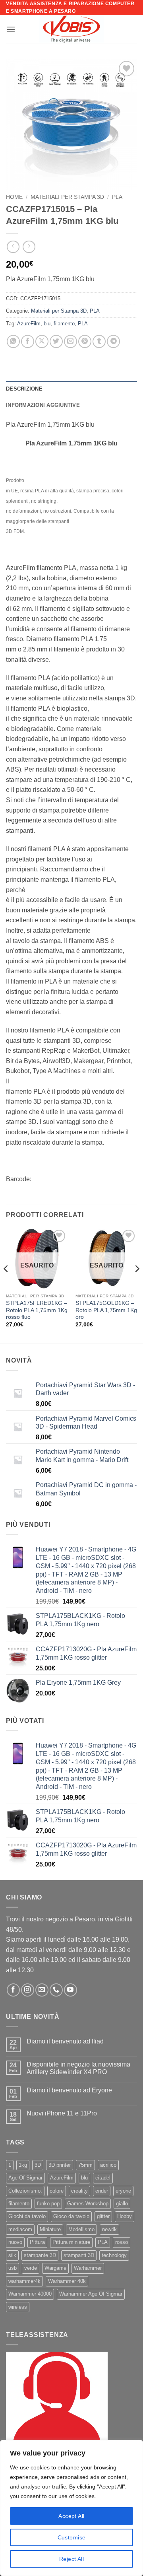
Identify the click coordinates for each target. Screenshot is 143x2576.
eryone (123, 2191)
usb (13, 2268)
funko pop (48, 2204)
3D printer (60, 2165)
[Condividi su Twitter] (56, 341)
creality (79, 2191)
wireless (18, 2307)
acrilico (108, 2165)
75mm (85, 2165)
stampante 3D (40, 2255)
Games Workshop (88, 2204)
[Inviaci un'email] (42, 1990)
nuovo (15, 2242)
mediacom (20, 2229)
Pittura (37, 2242)
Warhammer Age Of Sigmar (91, 2294)
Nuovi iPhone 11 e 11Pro (62, 2113)
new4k (109, 2229)
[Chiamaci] (56, 1990)
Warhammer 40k (67, 2281)
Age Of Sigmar (25, 2178)
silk (12, 2255)
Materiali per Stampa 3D (67, 197)
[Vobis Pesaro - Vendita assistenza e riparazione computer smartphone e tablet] (71, 29)
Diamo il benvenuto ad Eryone (69, 2090)
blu (47, 324)
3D (38, 2165)
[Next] (137, 1285)
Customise (72, 2537)
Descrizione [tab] (24, 389)
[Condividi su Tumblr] (99, 341)
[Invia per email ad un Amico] (71, 341)
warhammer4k (24, 2281)
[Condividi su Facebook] (28, 341)
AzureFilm (29, 324)
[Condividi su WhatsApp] (13, 341)
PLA (117, 197)
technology (114, 2255)
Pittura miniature (71, 2242)
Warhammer (88, 2268)
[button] (11, 29)
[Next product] (13, 247)
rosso (122, 2242)
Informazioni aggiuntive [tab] (43, 405)
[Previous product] (29, 247)
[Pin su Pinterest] (85, 341)
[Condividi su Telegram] (113, 341)
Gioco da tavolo (71, 2216)
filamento (64, 324)
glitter (103, 2216)
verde (31, 2268)
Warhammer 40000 (30, 2294)
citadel (103, 2178)
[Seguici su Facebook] (13, 1990)
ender (102, 2191)
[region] (71, 2508)
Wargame (55, 2268)
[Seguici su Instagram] (28, 1990)
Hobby (125, 2216)
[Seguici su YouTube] (71, 1990)
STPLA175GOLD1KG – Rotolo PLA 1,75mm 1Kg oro (106, 1310)
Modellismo (81, 2229)
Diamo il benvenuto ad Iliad (65, 2041)
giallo (122, 2204)
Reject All (71, 2559)
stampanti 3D (79, 2255)
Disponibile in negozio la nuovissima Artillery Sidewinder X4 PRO (78, 2068)
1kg (23, 2165)
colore (57, 2191)
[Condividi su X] (42, 341)
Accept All (71, 2516)
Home (14, 197)
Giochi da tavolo (27, 2216)
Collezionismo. (25, 2191)
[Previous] (6, 1285)
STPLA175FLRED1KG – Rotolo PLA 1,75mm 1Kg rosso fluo (37, 1310)
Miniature (50, 2229)
